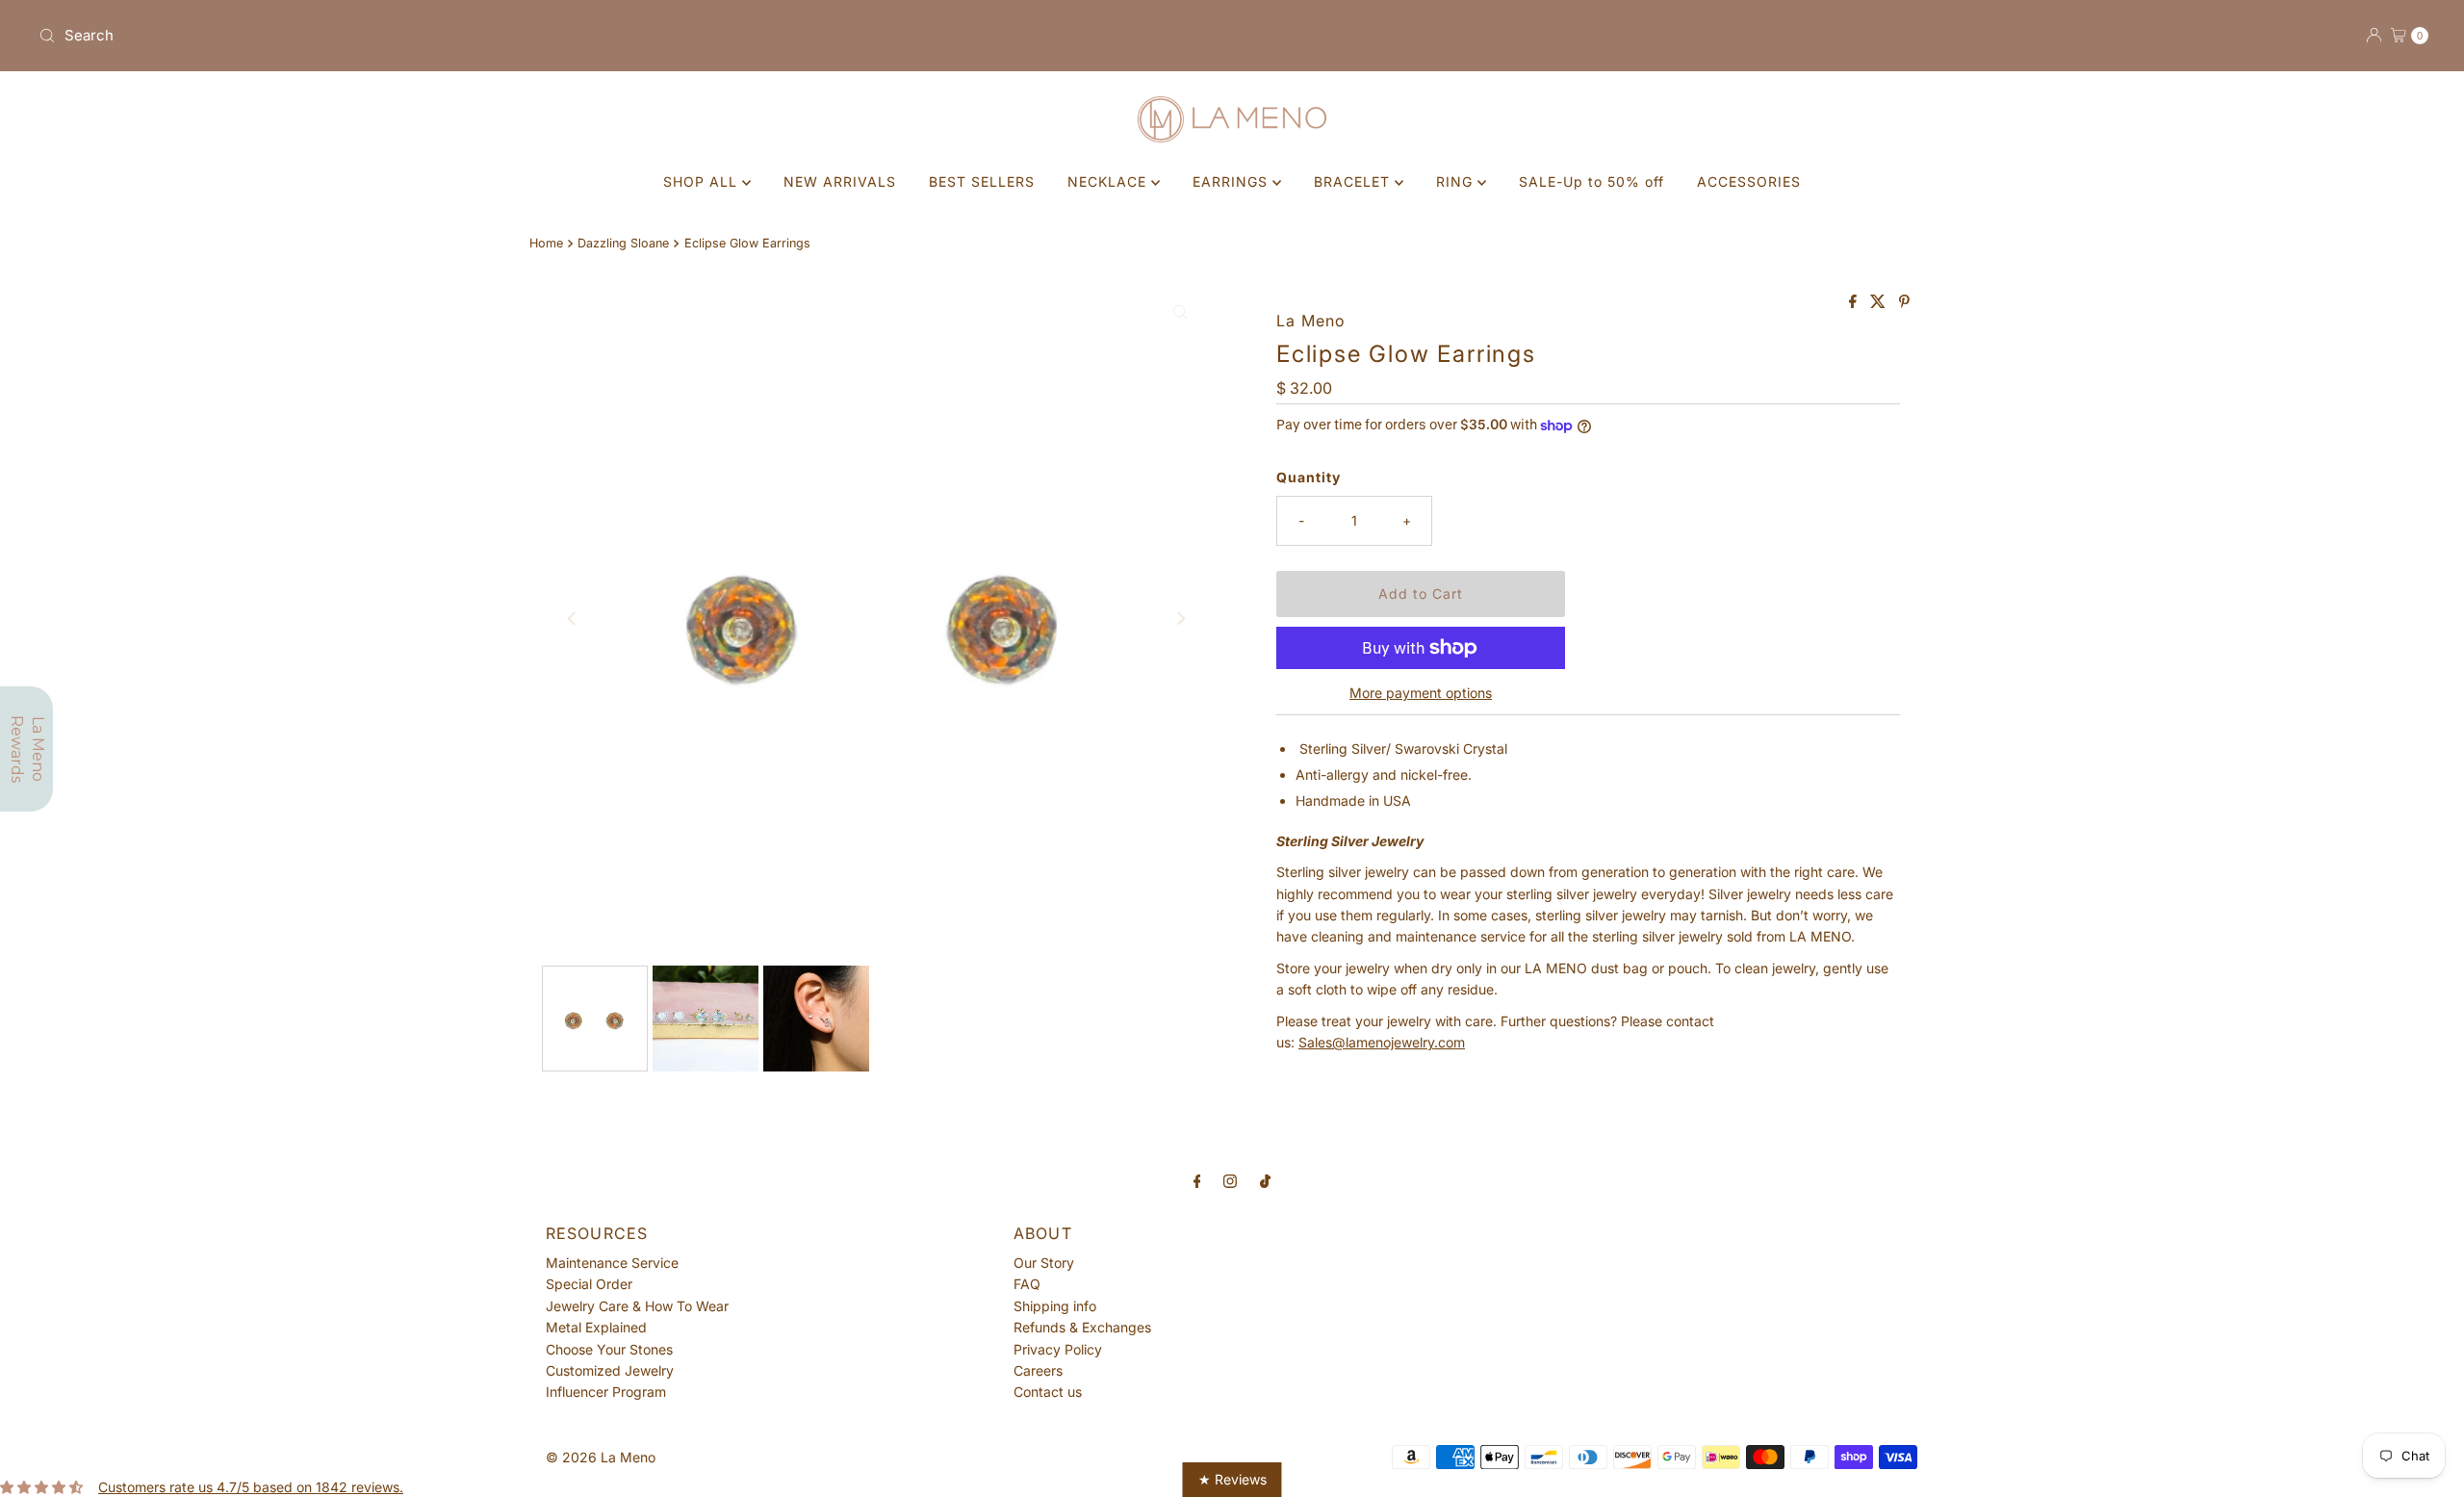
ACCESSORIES (1749, 181)
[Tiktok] (1265, 1180)
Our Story (1044, 1263)
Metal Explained (596, 1327)
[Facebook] (1197, 1180)
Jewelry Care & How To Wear (637, 1306)
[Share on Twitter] (1880, 302)
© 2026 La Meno (601, 1457)
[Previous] (573, 619)
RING (1457, 181)
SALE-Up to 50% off (1591, 181)
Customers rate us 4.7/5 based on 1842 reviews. (251, 1487)
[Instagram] (1230, 1180)
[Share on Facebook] (1855, 302)
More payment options (1421, 693)
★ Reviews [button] (1232, 1479)
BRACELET (1354, 181)
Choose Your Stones (609, 1349)
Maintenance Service (612, 1263)
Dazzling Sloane (623, 243)
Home (546, 243)
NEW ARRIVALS (840, 181)
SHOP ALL (703, 181)
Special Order (589, 1284)
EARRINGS (1232, 181)
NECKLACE (1109, 181)
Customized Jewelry (610, 1370)
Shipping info (1055, 1306)
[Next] (1180, 619)
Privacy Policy (1058, 1349)
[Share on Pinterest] (1904, 302)
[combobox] (628, 36)
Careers (1038, 1370)
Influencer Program (606, 1392)
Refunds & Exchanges (1082, 1327)
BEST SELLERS (982, 181)
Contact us (1048, 1392)
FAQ (1027, 1284)
